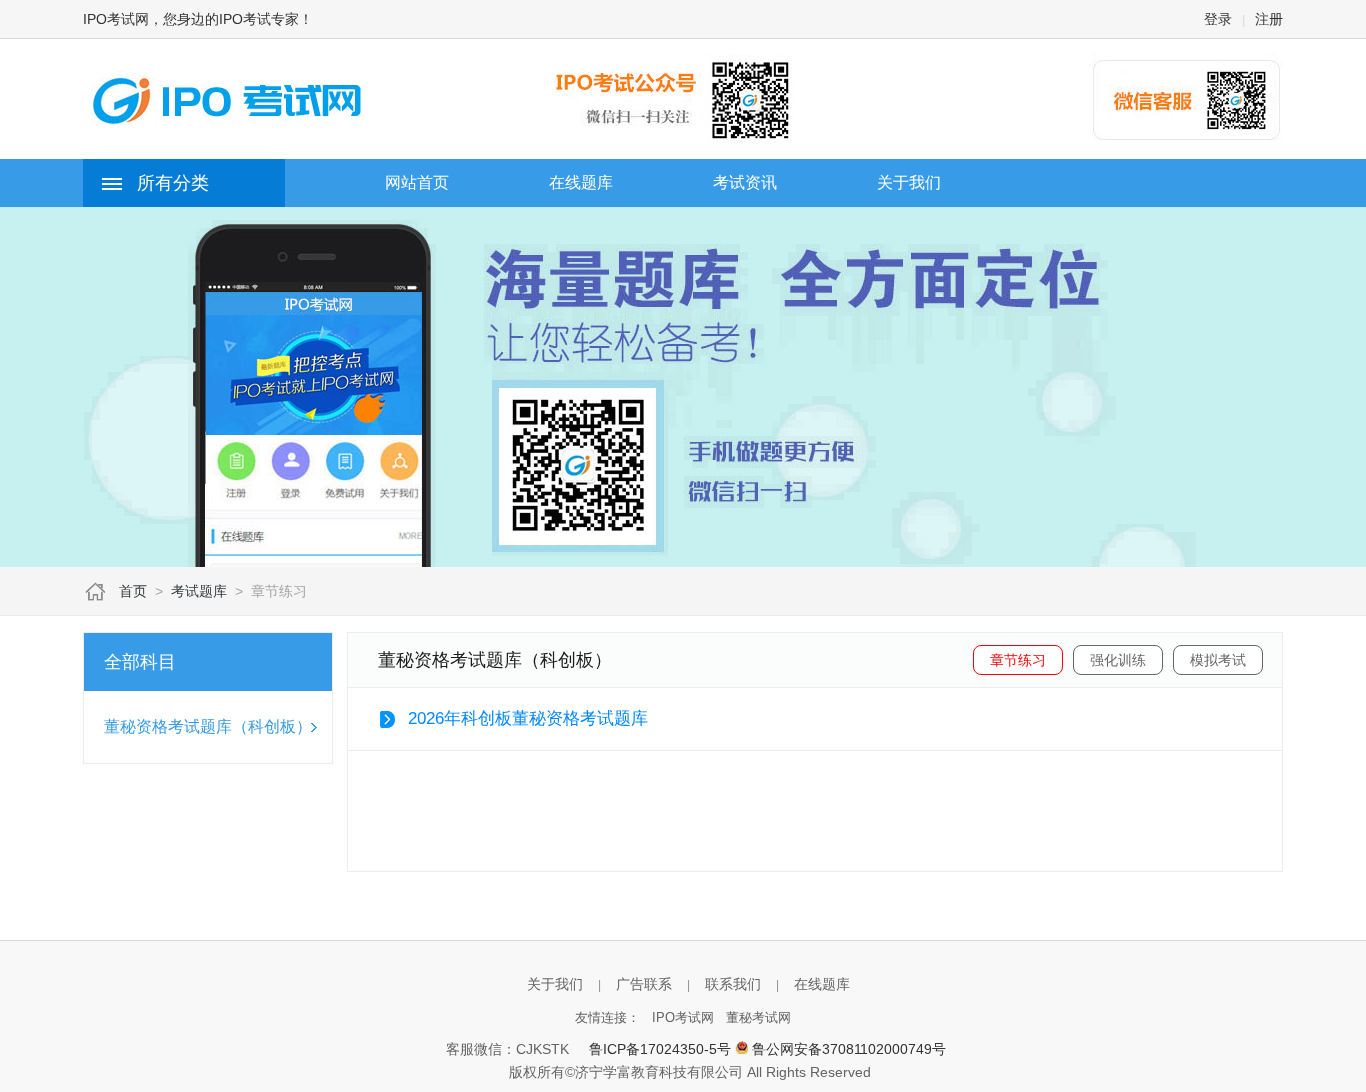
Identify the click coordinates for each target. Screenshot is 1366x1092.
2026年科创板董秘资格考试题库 (528, 718)
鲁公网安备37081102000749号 (849, 1049)
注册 (1269, 19)
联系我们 (733, 984)
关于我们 (555, 984)
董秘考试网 (758, 1017)
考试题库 (199, 591)
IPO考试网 (683, 1017)
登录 (1218, 19)
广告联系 (644, 984)
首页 (133, 591)
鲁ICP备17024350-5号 (660, 1049)
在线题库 (822, 984)
